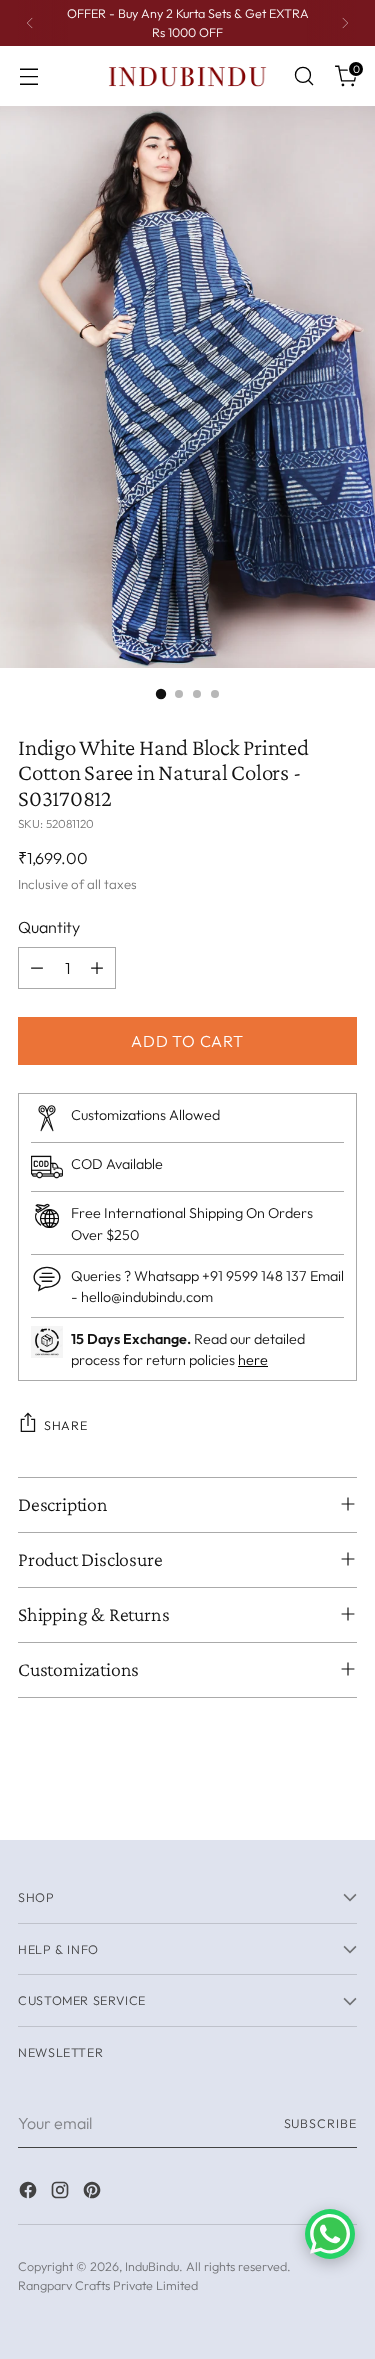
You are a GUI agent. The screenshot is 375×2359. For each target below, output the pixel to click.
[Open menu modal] (28, 76)
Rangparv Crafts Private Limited (108, 2285)
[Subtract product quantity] (37, 968)
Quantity (49, 927)
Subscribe (320, 2123)
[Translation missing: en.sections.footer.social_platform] (30, 2193)
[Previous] (30, 23)
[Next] (345, 23)
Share (65, 1425)
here (253, 1360)
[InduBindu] (188, 75)
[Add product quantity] (97, 968)
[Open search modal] (303, 76)
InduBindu (152, 2266)
